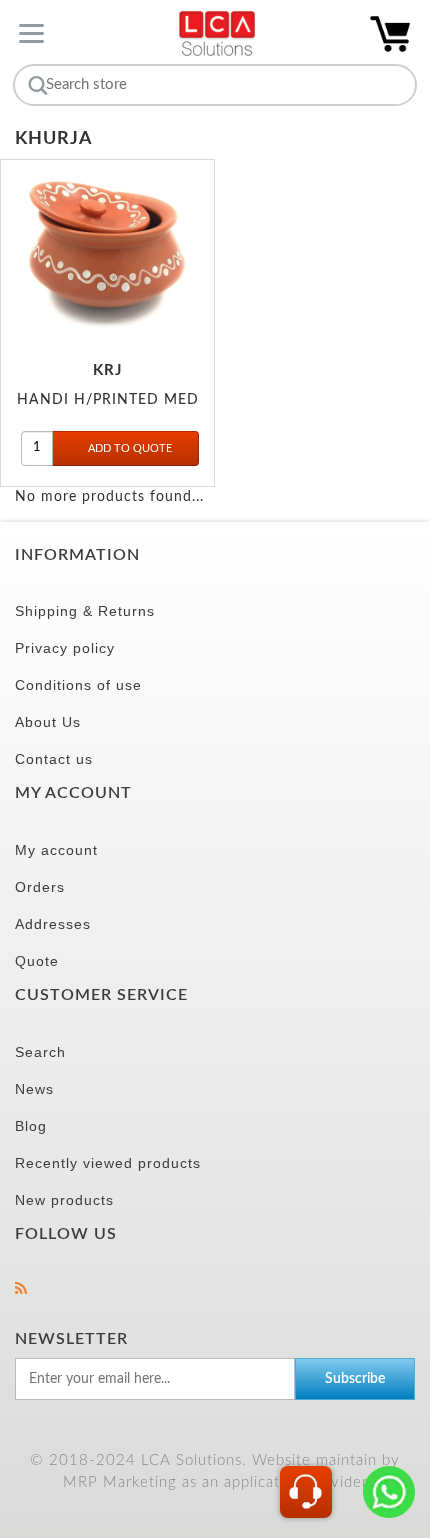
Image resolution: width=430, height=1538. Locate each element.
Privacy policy (65, 648)
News (34, 1089)
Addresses (53, 924)
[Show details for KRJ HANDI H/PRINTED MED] (107, 251)
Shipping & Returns (85, 611)
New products (64, 1200)
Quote (37, 961)
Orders (40, 887)
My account (56, 850)
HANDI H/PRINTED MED (108, 399)
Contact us (54, 759)
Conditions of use (78, 685)
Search (40, 1052)
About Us (48, 722)
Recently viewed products (108, 1163)
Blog (31, 1126)
